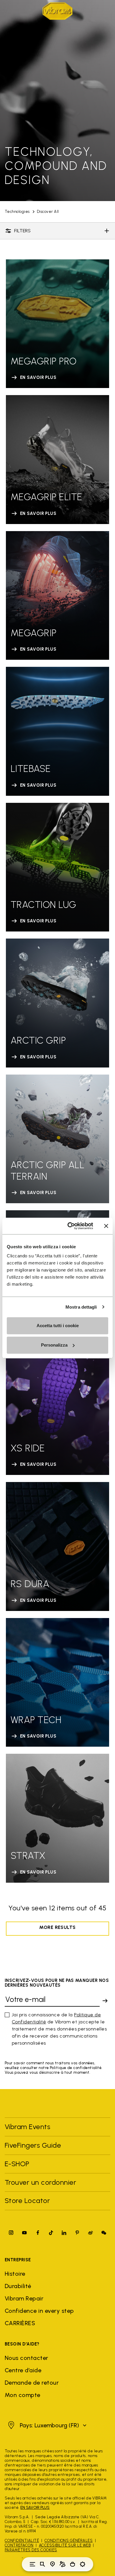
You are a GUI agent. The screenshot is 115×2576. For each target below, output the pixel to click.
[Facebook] (38, 2233)
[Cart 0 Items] (73, 2564)
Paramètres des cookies (31, 2550)
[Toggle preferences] (83, 2564)
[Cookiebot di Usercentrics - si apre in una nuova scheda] (70, 1226)
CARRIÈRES (20, 2323)
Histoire (15, 2274)
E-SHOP (17, 2164)
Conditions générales (69, 2541)
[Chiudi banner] (106, 1226)
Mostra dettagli (81, 1307)
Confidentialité (22, 2541)
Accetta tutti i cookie (58, 1326)
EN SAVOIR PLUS (35, 2508)
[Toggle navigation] (32, 2564)
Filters (22, 231)
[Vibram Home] (57, 11)
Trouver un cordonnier (40, 2182)
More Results (57, 1927)
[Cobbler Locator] (63, 2564)
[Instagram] (11, 2233)
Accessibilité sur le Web (65, 2545)
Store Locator (27, 2200)
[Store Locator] (52, 2564)
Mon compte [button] (23, 2395)
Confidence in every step (39, 2311)
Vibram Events (27, 2127)
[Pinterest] (77, 2233)
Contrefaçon (19, 2545)
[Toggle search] (42, 2564)
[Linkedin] (64, 2233)
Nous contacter (27, 2358)
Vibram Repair (24, 2298)
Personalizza (54, 1345)
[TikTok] (51, 2233)
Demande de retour (32, 2383)
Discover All (48, 212)
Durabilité (18, 2286)
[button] (46, 2425)
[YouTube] (24, 2233)
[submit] (105, 2001)
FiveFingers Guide (34, 2145)
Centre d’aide (23, 2370)
